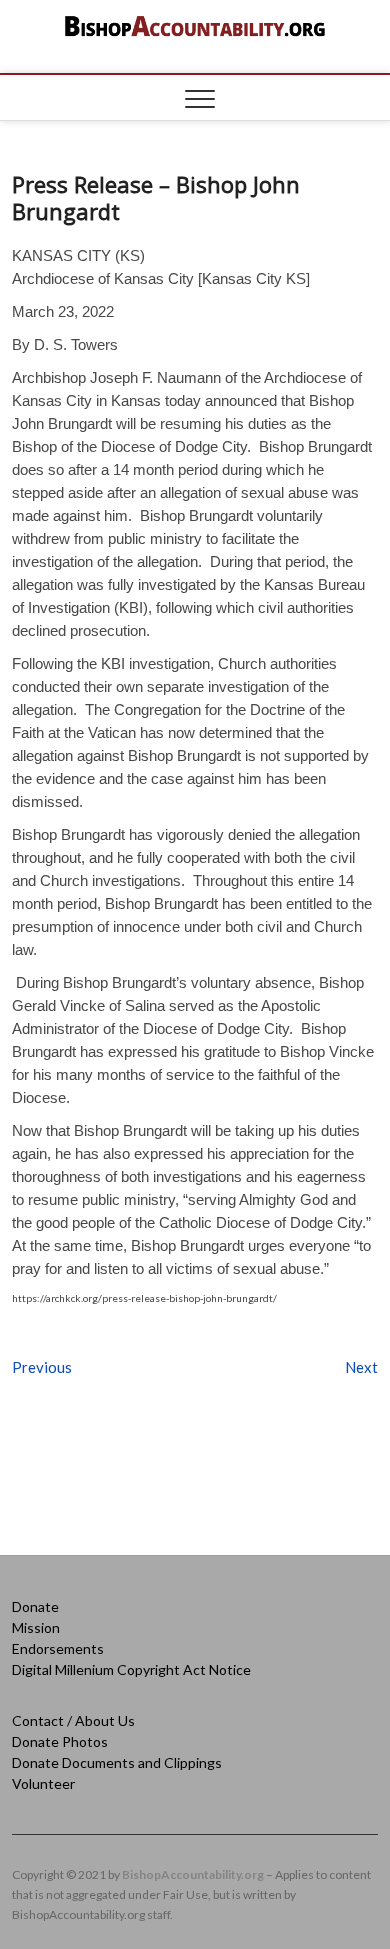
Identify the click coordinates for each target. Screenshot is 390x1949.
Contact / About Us (73, 1720)
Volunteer (43, 1783)
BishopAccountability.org (193, 1874)
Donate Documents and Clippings (117, 1762)
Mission (36, 1627)
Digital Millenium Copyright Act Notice (131, 1669)
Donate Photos (60, 1741)
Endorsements (58, 1648)
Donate (35, 1606)
